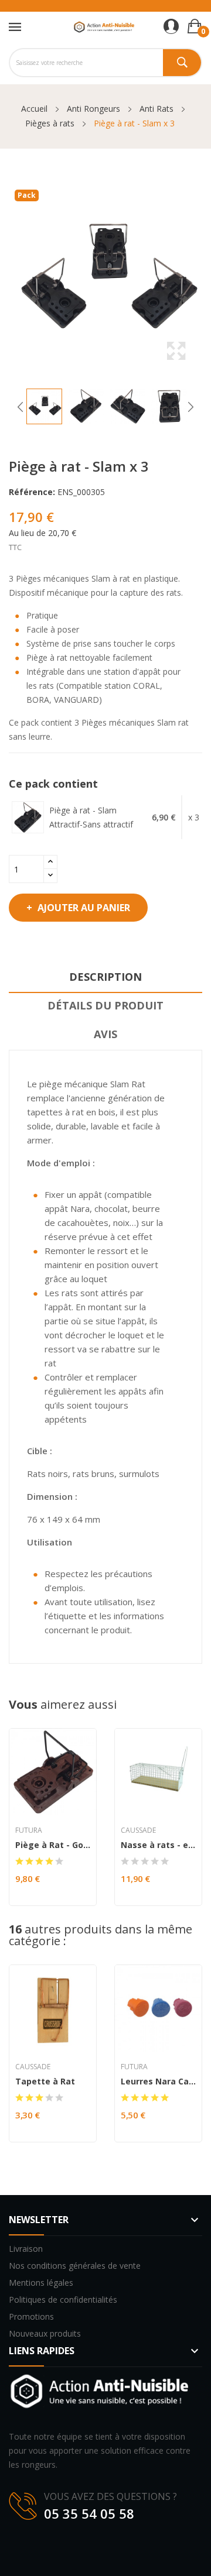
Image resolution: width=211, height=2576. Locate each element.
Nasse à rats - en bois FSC (158, 1845)
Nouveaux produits (45, 2333)
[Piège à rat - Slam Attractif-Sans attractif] (28, 817)
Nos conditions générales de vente (75, 2266)
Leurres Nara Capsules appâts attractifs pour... (158, 2082)
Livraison (26, 2249)
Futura (29, 1830)
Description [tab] (105, 977)
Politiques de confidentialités (63, 2299)
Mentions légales (41, 2283)
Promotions (31, 2316)
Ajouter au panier (84, 908)
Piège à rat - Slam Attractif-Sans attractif (91, 817)
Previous (21, 407)
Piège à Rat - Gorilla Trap (53, 1845)
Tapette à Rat (45, 2082)
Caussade (138, 1830)
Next (190, 407)
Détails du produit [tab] (105, 1005)
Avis (105, 1034)
